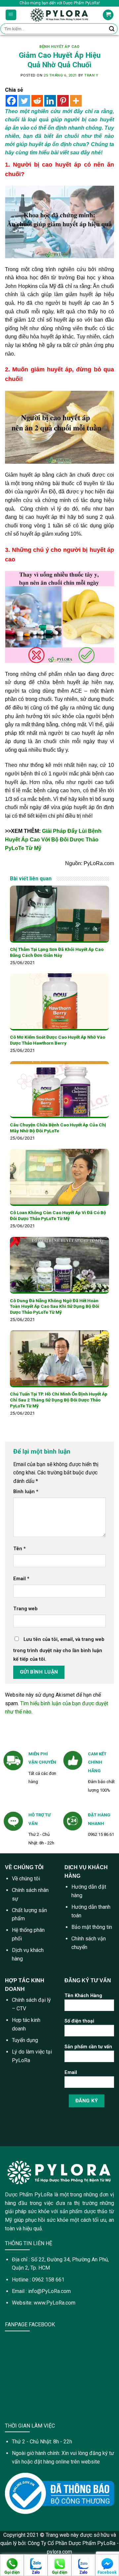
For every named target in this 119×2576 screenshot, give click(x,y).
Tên (20, 1549)
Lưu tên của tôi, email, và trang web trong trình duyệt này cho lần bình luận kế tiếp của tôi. (59, 1649)
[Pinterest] (63, 101)
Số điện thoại (79, 2021)
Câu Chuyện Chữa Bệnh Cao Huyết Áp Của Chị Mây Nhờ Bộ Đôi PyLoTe (58, 1128)
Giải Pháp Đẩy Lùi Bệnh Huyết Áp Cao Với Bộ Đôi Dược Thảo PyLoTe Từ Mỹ (53, 839)
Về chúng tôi (26, 1879)
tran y (91, 75)
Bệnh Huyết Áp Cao (59, 47)
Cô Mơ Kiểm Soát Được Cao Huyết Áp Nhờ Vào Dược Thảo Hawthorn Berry (58, 1040)
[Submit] (112, 29)
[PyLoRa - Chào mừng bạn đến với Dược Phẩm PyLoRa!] (60, 15)
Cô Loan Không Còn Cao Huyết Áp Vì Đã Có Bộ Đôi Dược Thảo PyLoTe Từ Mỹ (58, 1215)
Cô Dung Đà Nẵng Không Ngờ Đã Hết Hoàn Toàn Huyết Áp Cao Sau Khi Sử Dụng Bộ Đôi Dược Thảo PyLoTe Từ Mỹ (55, 1306)
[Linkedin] (50, 101)
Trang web (25, 1609)
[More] (76, 101)
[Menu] (11, 15)
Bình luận (26, 1492)
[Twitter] (24, 101)
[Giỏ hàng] (108, 15)
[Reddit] (37, 101)
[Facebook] (11, 101)
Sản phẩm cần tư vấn (88, 2047)
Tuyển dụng (25, 2040)
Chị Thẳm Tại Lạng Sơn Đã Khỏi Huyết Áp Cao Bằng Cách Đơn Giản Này (57, 952)
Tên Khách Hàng (83, 1996)
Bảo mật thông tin (92, 1927)
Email (21, 1579)
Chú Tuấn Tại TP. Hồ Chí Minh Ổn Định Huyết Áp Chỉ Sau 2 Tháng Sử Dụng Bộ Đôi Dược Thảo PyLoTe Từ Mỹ (59, 1400)
